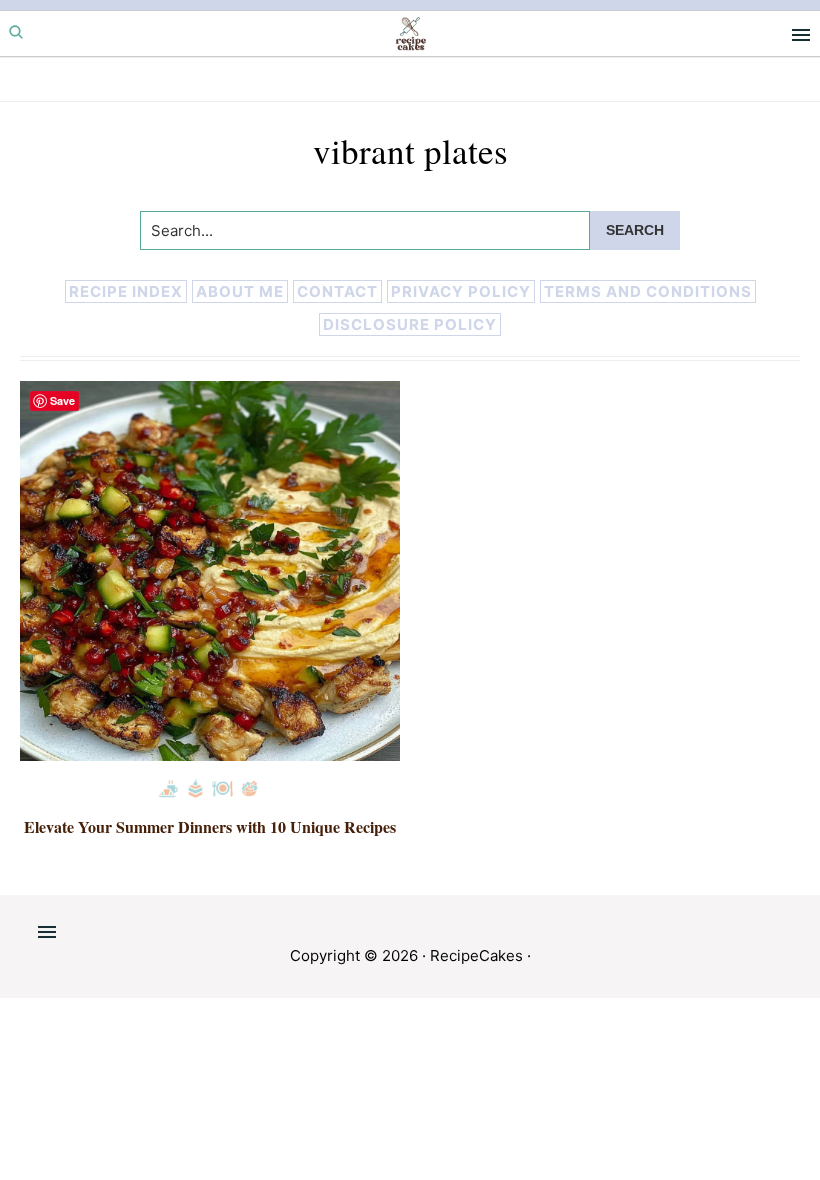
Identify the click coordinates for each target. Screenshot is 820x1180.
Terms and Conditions (648, 291)
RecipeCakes (476, 955)
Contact (337, 291)
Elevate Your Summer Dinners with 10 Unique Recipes (210, 826)
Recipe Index (126, 291)
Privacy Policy (461, 291)
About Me (240, 291)
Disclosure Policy (410, 324)
